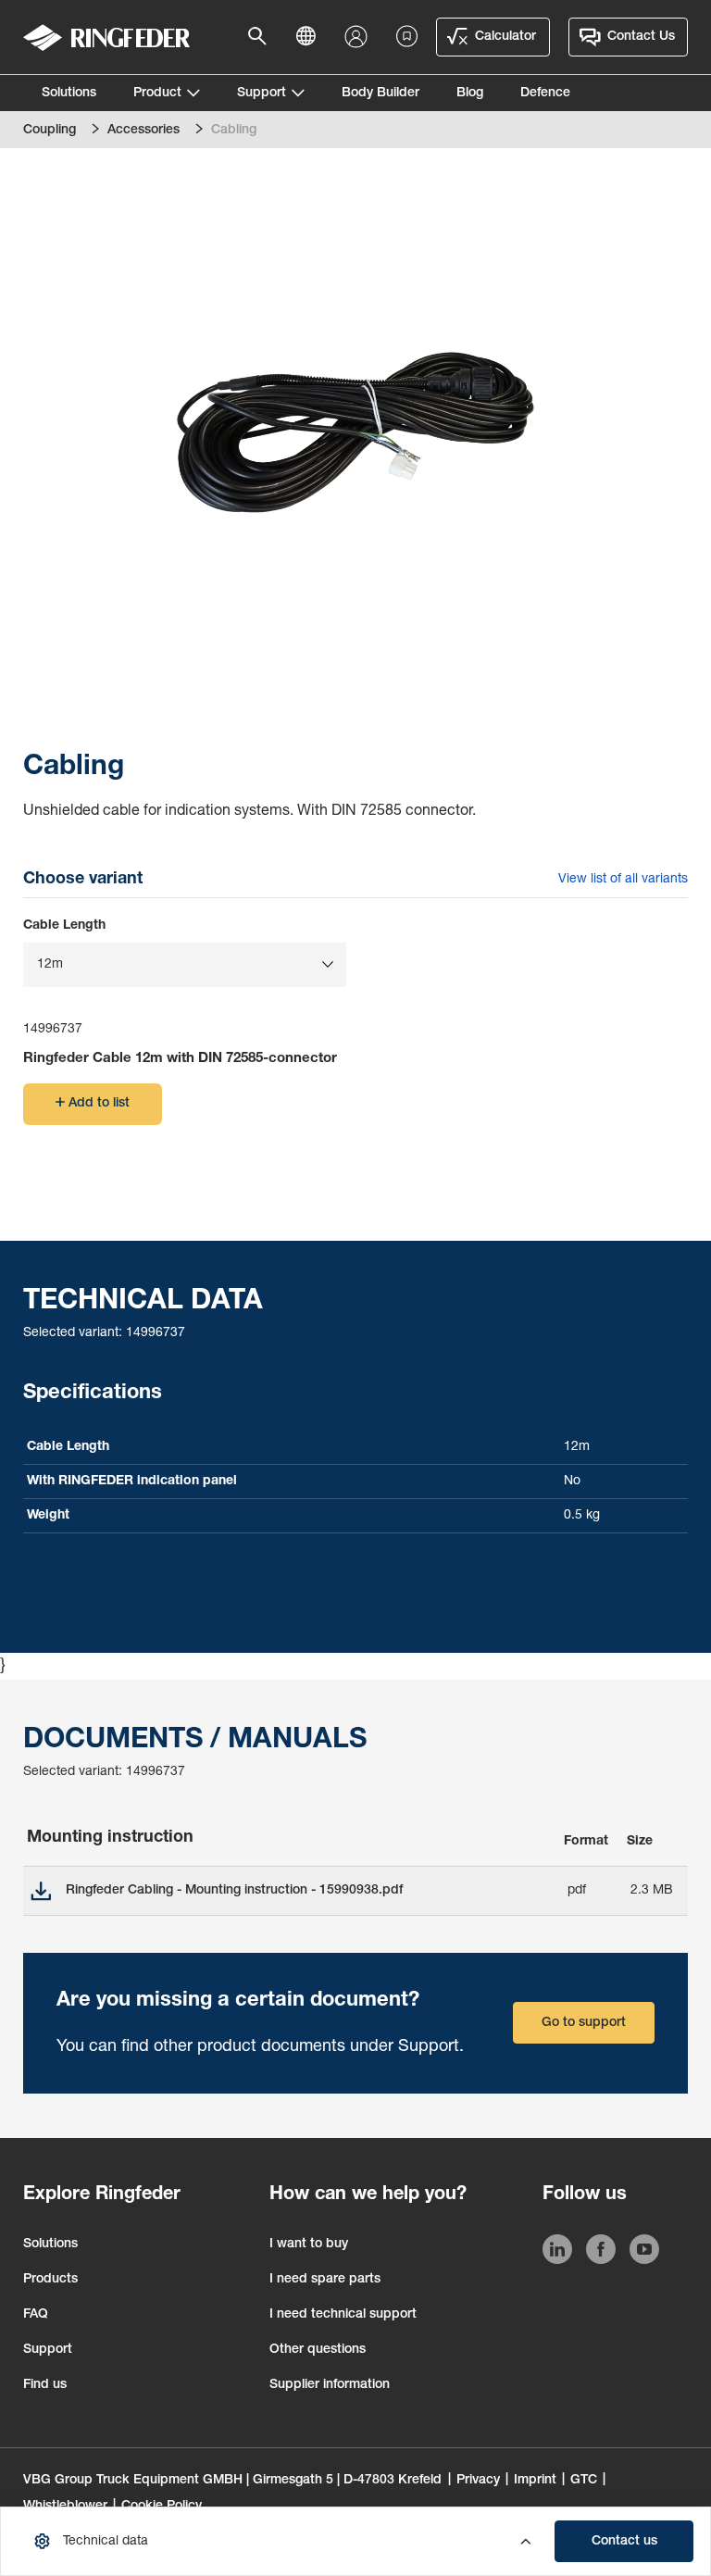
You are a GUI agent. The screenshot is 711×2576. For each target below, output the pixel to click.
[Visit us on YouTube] (644, 2253)
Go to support (584, 2023)
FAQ (36, 2315)
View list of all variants (623, 880)
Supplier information (330, 2385)
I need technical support (343, 2315)
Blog (470, 94)
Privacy (478, 2481)
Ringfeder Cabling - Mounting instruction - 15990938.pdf (234, 1891)
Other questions (318, 2350)
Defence (545, 94)
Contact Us (641, 37)
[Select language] (311, 37)
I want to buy (309, 2245)
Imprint (535, 2481)
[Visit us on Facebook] (601, 2253)
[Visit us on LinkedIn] (557, 2253)
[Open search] (263, 37)
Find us (45, 2385)
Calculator (505, 37)
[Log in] (360, 38)
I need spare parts (325, 2280)
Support (262, 94)
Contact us (624, 2542)
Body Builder (380, 94)
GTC (584, 2481)
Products (50, 2280)
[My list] (407, 37)
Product (157, 94)
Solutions (69, 94)
